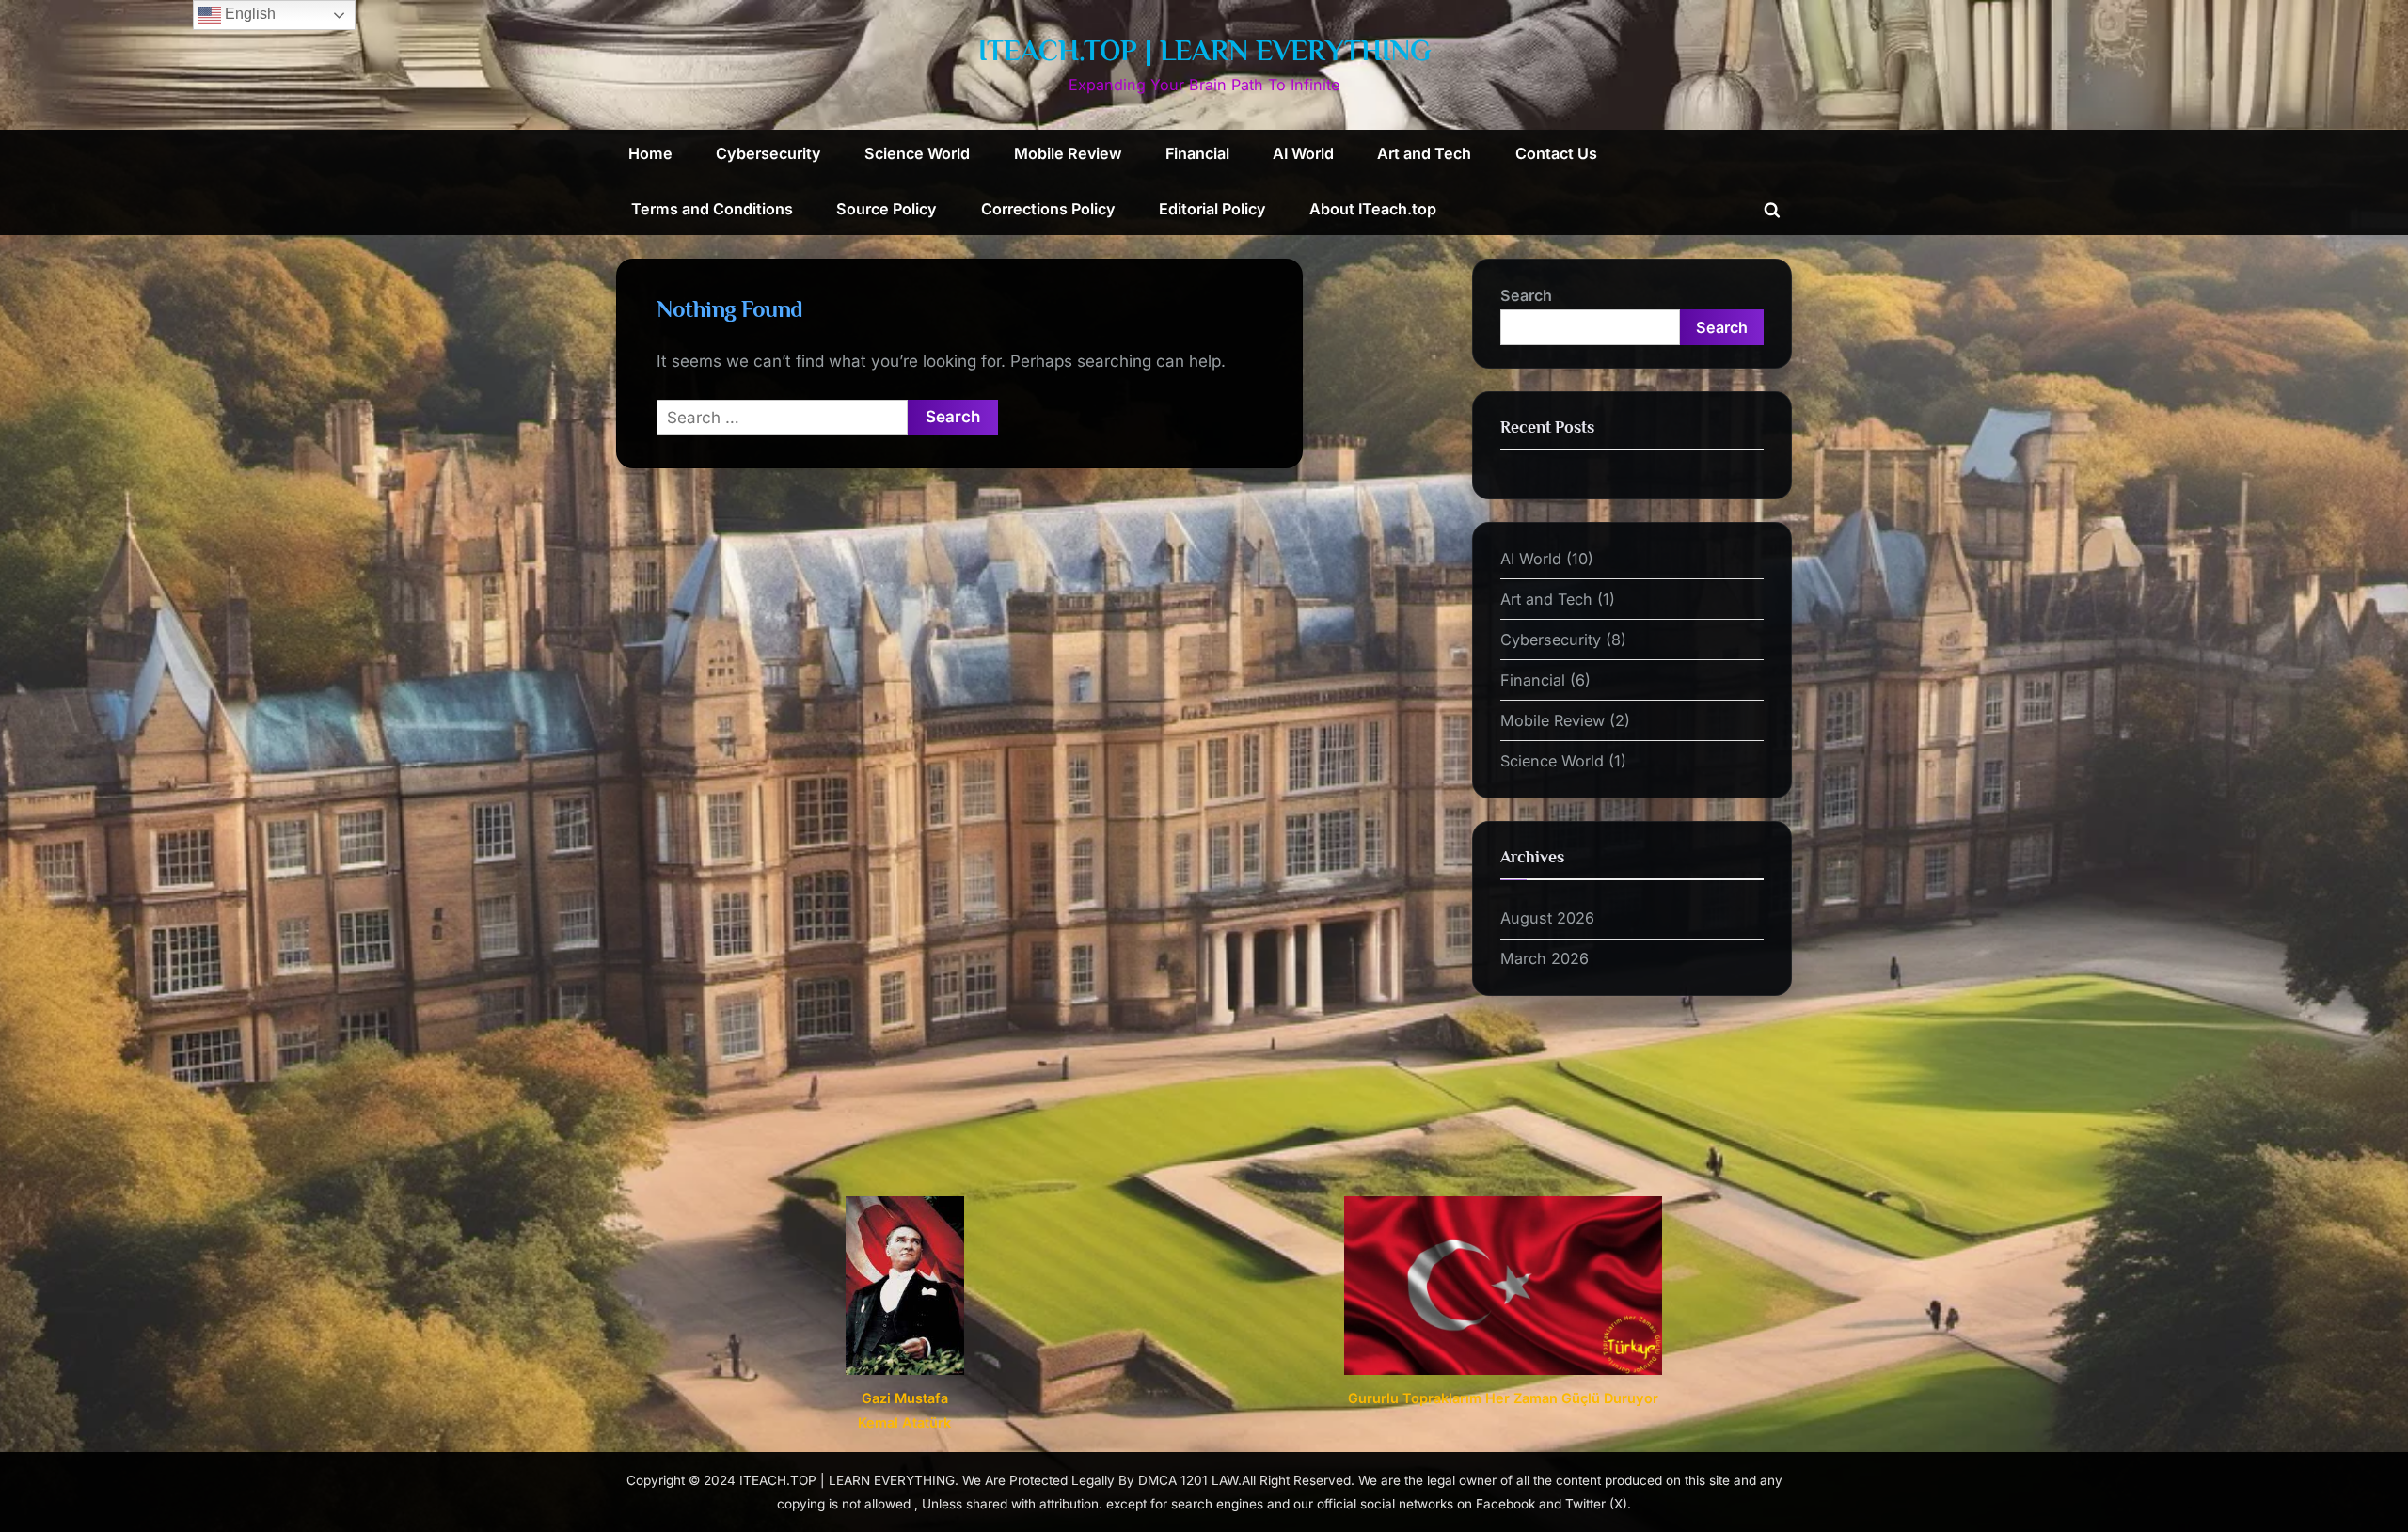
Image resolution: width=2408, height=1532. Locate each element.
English (248, 14)
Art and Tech (1424, 153)
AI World (1303, 153)
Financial (1197, 153)
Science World (917, 153)
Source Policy (887, 209)
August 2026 (1547, 918)
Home (650, 153)
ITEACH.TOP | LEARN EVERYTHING (1204, 50)
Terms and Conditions (712, 209)
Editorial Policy (1212, 209)
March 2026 (1545, 958)
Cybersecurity (768, 153)
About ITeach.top (1373, 209)
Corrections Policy (1048, 209)
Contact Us (1556, 153)
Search (1526, 295)
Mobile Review (1068, 153)
